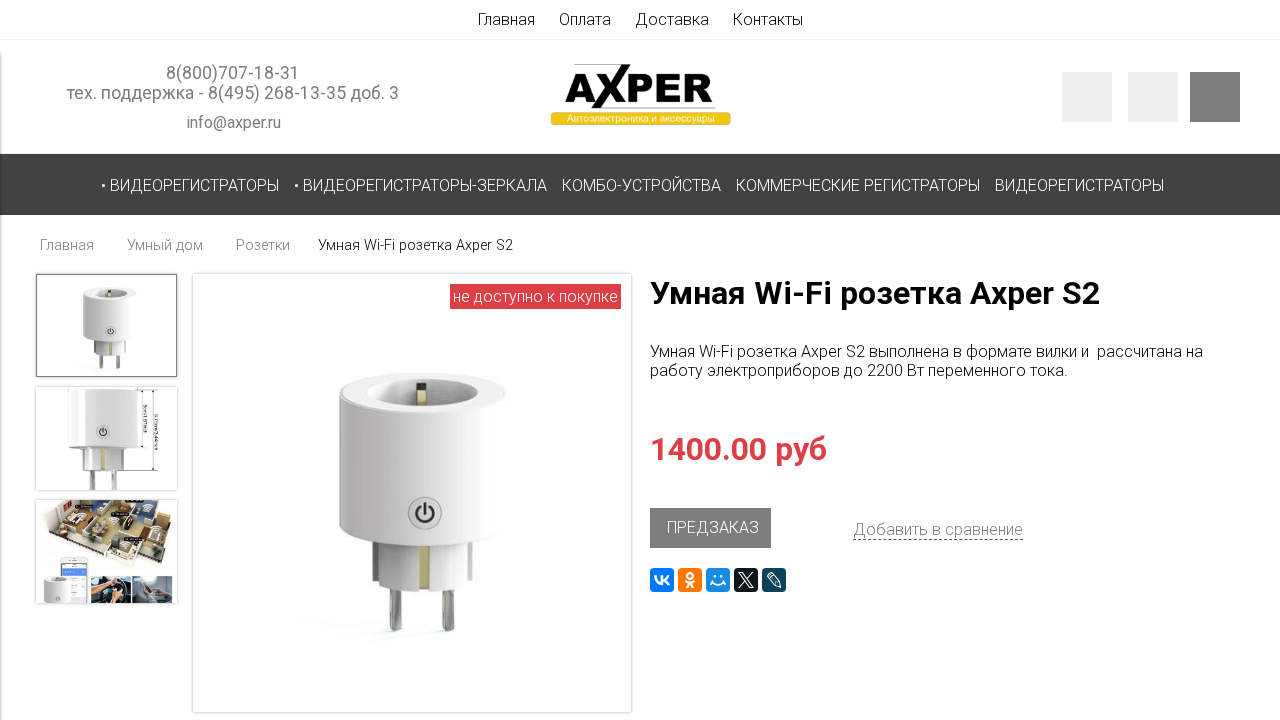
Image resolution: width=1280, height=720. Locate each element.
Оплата (585, 19)
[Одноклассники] (690, 580)
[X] (746, 580)
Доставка (672, 19)
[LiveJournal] (774, 580)
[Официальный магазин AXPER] (639, 124)
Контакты (768, 19)
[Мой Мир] (718, 580)
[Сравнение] (1153, 97)
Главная (506, 19)
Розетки (263, 245)
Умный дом (165, 245)
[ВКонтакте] (662, 580)
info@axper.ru (233, 122)
